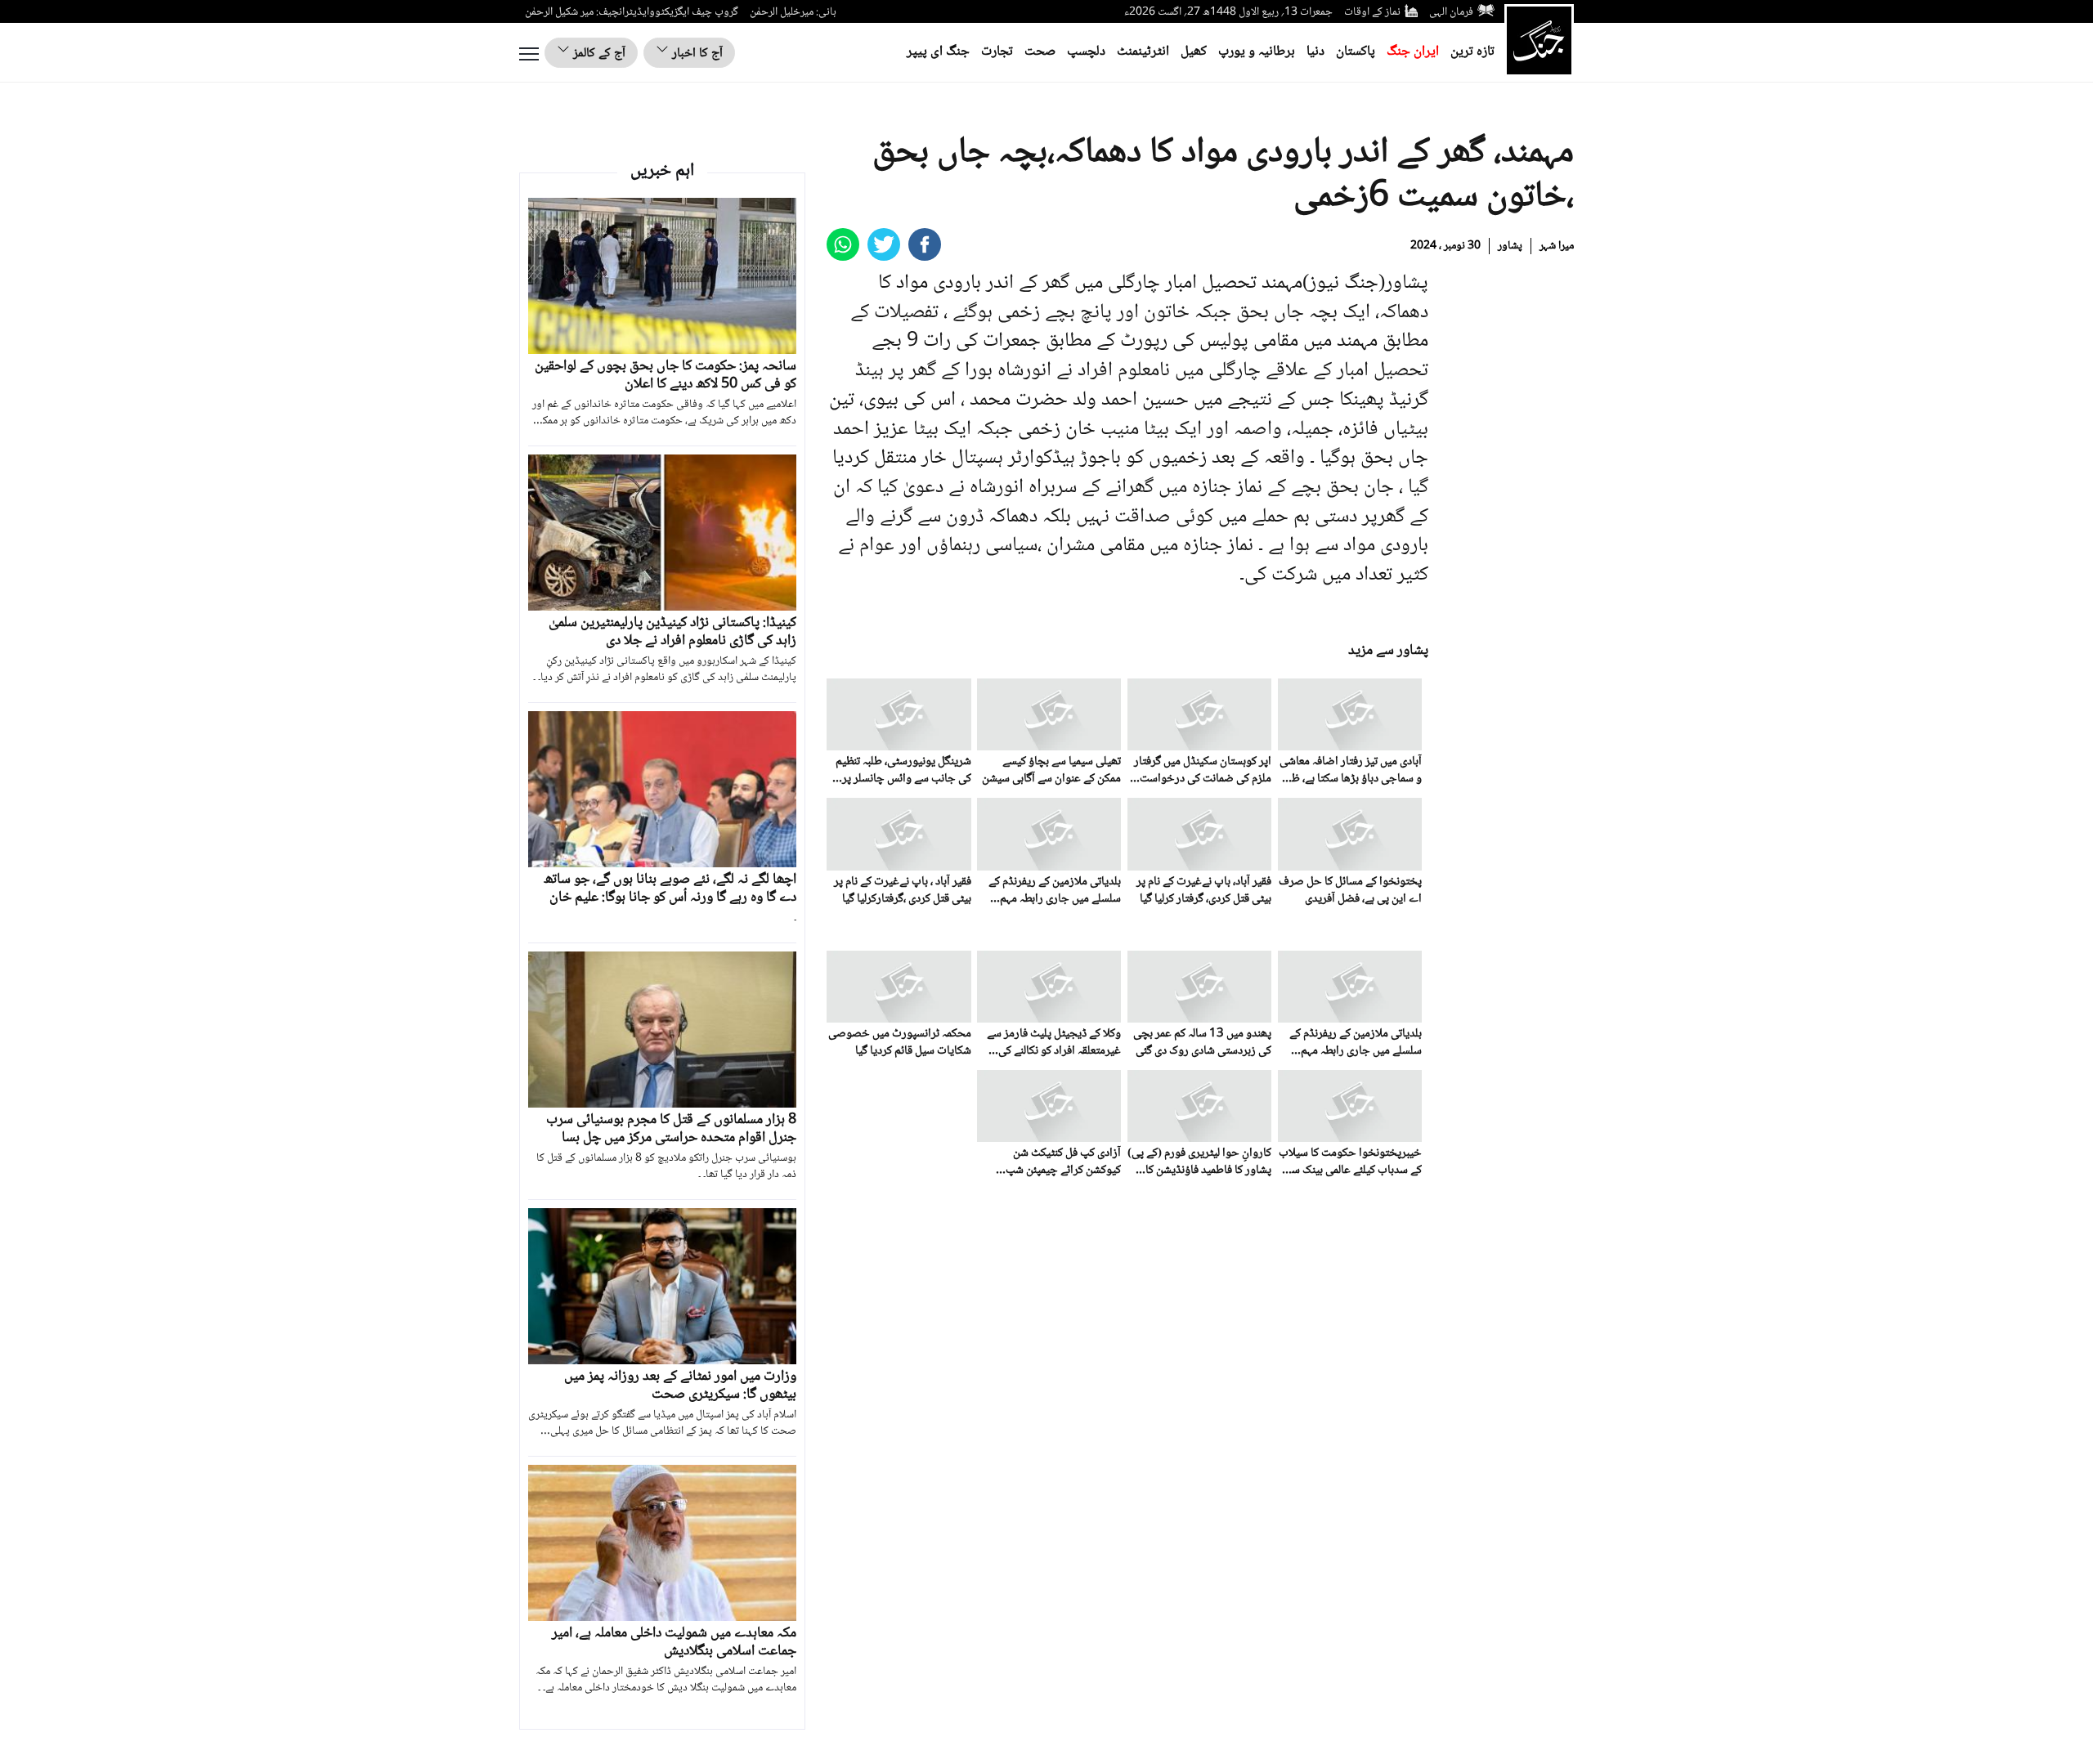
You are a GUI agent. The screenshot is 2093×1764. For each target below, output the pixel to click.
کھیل (1194, 52)
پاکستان (1356, 52)
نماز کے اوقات (1372, 12)
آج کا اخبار (696, 54)
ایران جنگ (1413, 52)
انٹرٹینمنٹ (1143, 52)
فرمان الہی (1451, 12)
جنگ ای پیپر (938, 52)
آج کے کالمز (598, 54)
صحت (1040, 52)
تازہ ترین (1472, 52)
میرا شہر (1557, 246)
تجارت (997, 52)
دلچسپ (1086, 52)
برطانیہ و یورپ (1257, 52)
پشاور (1510, 246)
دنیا (1315, 52)
